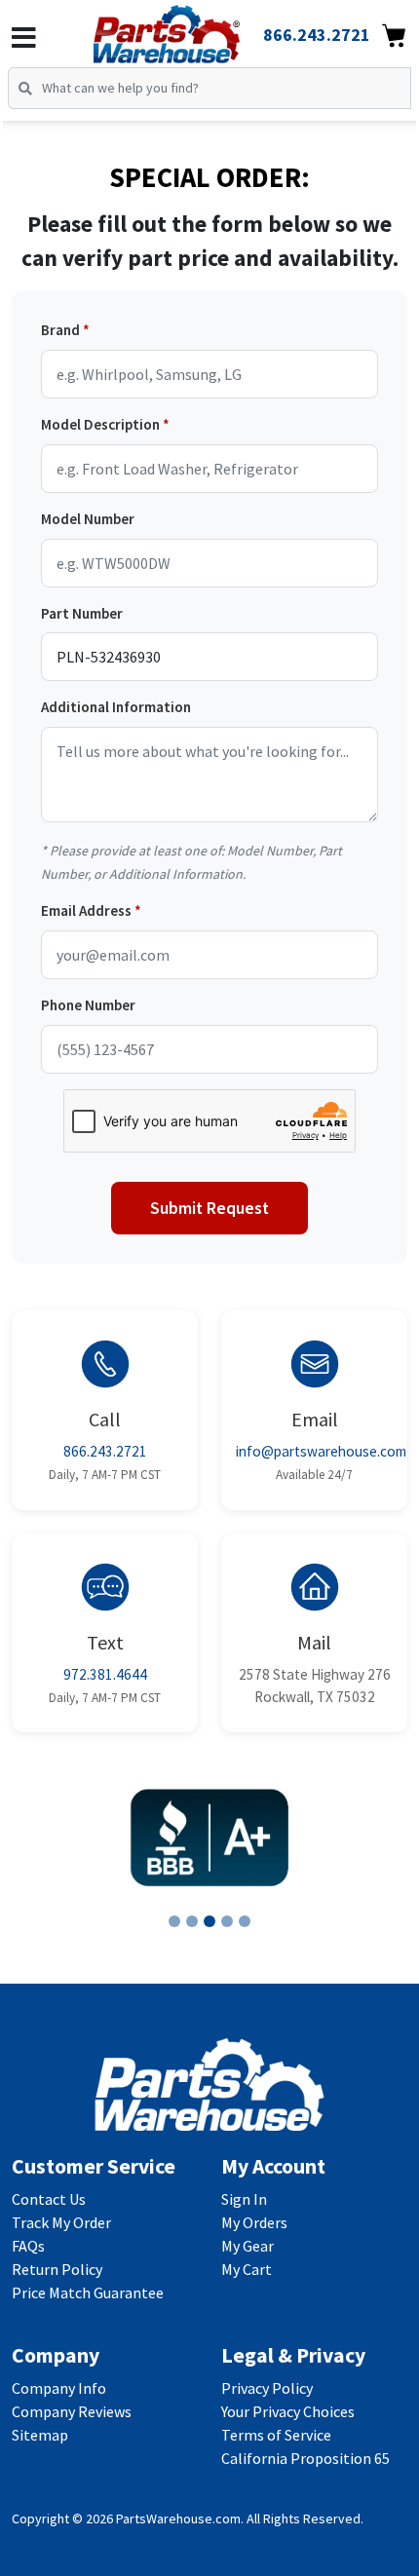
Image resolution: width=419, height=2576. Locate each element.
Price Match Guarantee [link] (88, 2292)
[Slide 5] (245, 1921)
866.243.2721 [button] (317, 35)
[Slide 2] (192, 1921)
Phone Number (88, 1005)
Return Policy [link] (57, 2269)
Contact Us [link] (49, 2199)
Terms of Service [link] (276, 2435)
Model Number (88, 519)
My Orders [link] (254, 2222)
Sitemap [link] (40, 2435)
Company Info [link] (59, 2388)
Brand (60, 330)
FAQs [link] (28, 2246)
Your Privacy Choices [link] (288, 2411)
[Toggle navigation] (24, 38)
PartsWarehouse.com (178, 2519)
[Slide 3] (209, 1921)
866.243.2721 (105, 1451)
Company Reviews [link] (72, 2411)
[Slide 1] (174, 1921)
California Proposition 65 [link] (305, 2458)
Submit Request (209, 1208)
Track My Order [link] (61, 2222)
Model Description (100, 424)
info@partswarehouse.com (321, 1451)
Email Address (86, 910)
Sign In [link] (244, 2199)
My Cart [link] (247, 2269)
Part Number (82, 613)
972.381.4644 (105, 1674)
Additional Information (116, 707)
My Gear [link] (248, 2246)
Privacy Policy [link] (267, 2388)
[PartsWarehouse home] (193, 28)
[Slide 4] (227, 1921)
